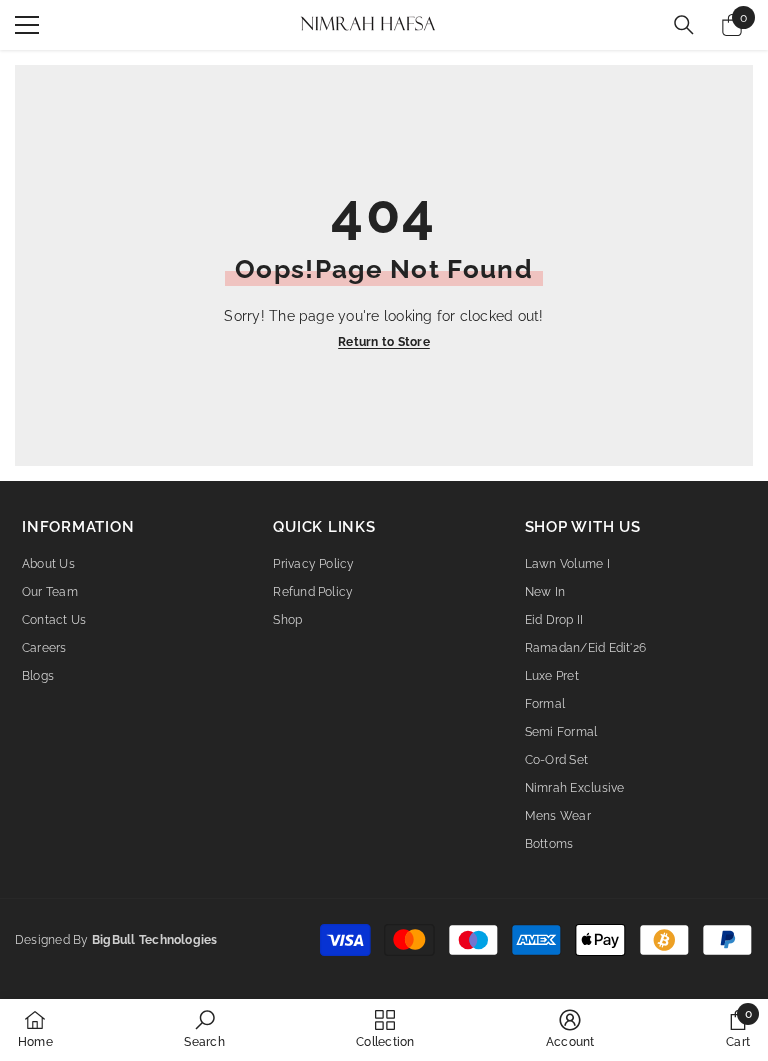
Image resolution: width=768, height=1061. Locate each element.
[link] (204, 1029)
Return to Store (384, 342)
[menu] (27, 25)
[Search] (684, 25)
